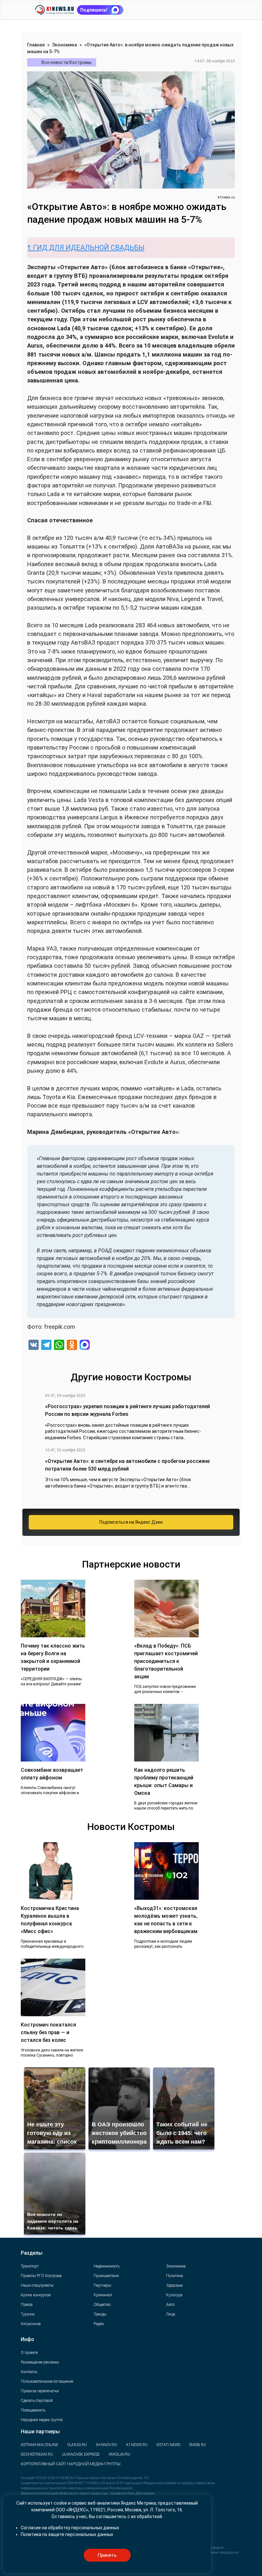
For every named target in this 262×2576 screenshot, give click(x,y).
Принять (107, 2555)
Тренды (100, 2314)
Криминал (103, 2295)
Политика (175, 2276)
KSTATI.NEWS (168, 2445)
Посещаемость (33, 2410)
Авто (170, 2305)
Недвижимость (107, 2266)
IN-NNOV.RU (107, 2445)
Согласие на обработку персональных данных (70, 2528)
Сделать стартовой (37, 2401)
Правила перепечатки (40, 2391)
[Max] (85, 1346)
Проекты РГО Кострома (41, 2276)
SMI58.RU (198, 2445)
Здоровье (174, 2285)
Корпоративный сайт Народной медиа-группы (71, 2464)
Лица (171, 2314)
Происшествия (106, 2276)
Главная (36, 45)
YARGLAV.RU (119, 2454)
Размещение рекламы (40, 2362)
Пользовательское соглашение (47, 2381)
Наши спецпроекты (37, 2285)
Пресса (27, 2305)
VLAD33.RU (77, 2445)
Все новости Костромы (66, 62)
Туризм (28, 2314)
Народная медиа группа (42, 2420)
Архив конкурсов (36, 2295)
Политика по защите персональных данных (67, 2534)
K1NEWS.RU (137, 2445)
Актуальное (31, 2324)
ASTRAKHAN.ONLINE (39, 2445)
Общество (102, 2305)
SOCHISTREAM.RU (37, 2454)
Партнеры (102, 2285)
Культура (174, 2295)
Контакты (29, 2372)
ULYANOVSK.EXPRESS (81, 2454)
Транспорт (30, 2266)
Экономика (65, 45)
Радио (99, 2324)
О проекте (29, 2353)
